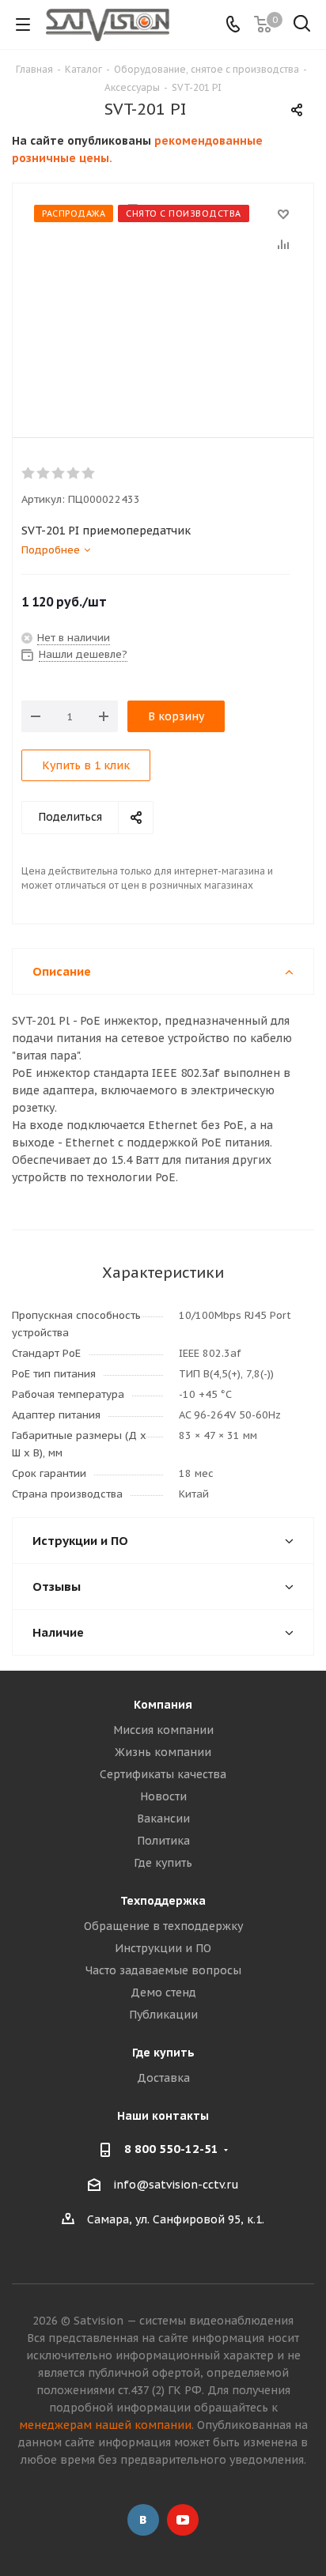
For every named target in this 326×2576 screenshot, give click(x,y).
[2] (44, 474)
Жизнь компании (163, 1752)
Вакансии (163, 1819)
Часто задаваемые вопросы (163, 1970)
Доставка (163, 2078)
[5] (89, 474)
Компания (163, 1705)
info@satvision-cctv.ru (176, 2185)
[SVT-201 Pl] (163, 298)
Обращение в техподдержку (163, 1926)
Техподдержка (163, 1901)
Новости (163, 1796)
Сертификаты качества (163, 1774)
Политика (163, 1841)
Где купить (163, 1863)
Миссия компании (163, 1730)
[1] (29, 474)
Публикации (163, 2015)
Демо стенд (163, 1992)
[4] (74, 474)
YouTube (183, 2520)
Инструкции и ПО (163, 1948)
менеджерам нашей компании (105, 2425)
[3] (59, 474)
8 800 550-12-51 (171, 2149)
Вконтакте (143, 2520)
